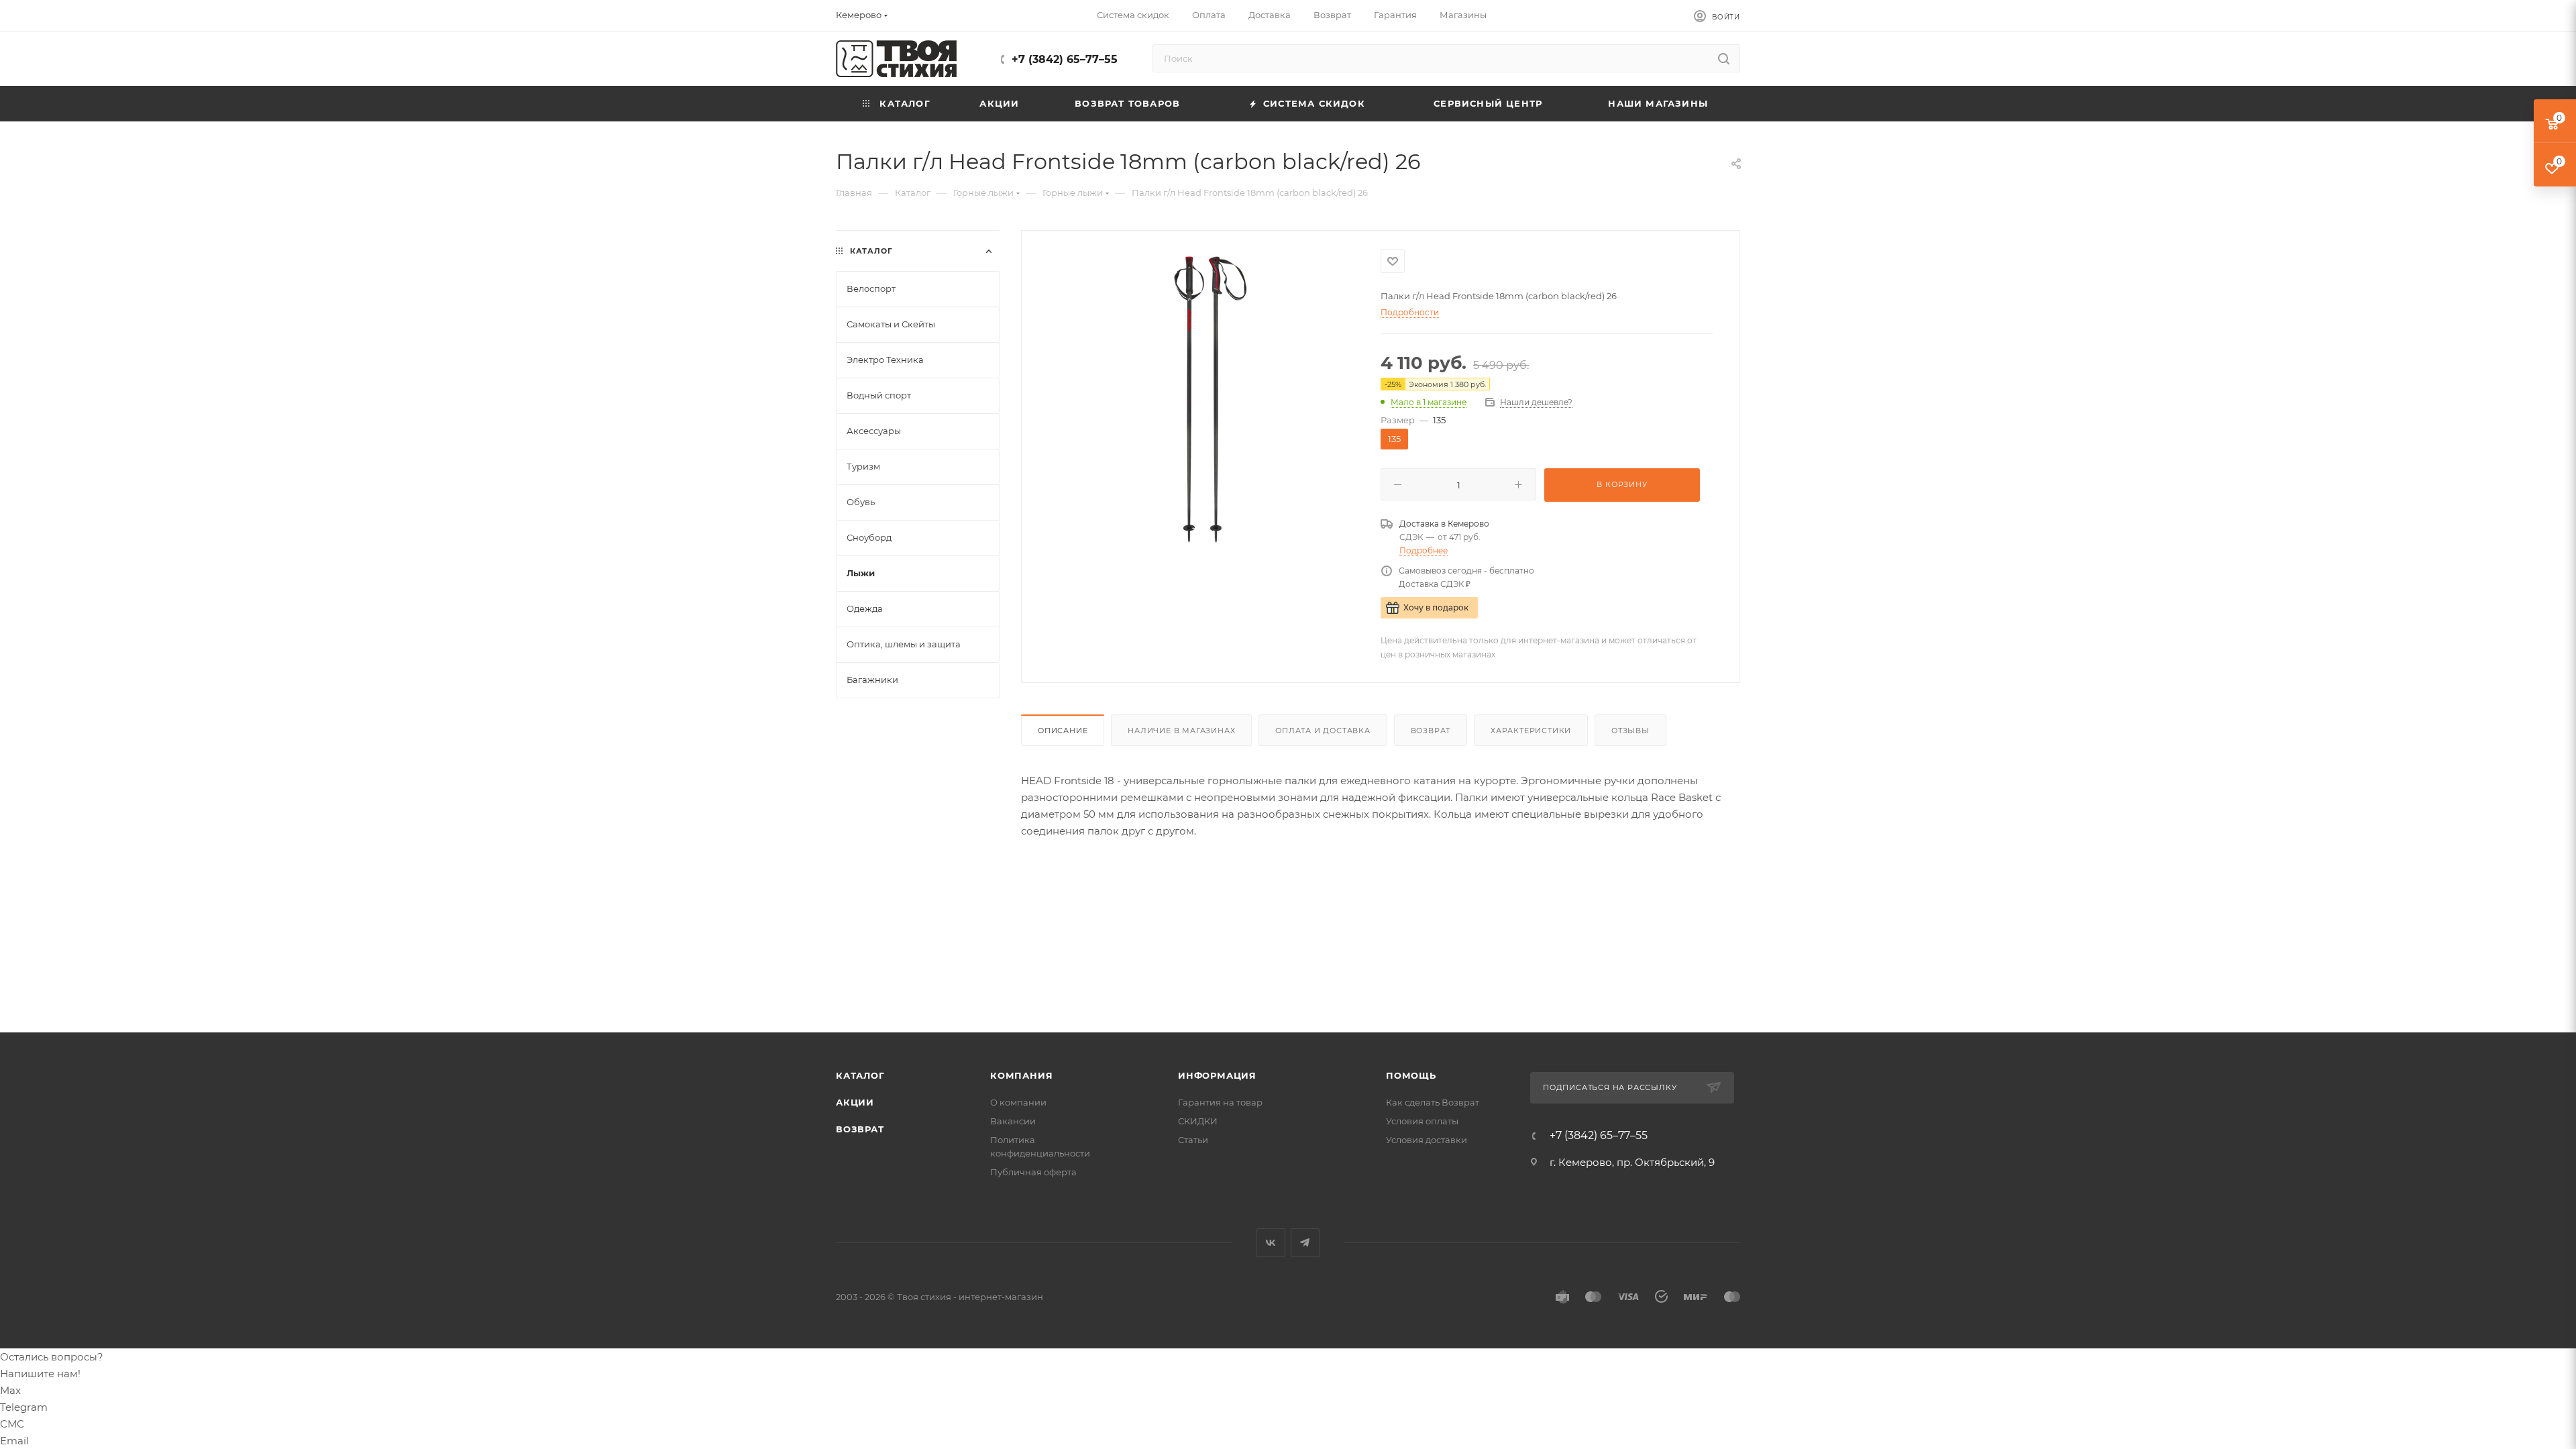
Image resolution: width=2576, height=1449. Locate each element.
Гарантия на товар (1220, 1102)
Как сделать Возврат (1433, 1102)
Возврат (1431, 731)
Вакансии (1013, 1121)
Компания (1021, 1075)
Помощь (1411, 1075)
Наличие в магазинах (1181, 731)
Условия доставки (1427, 1140)
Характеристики (1531, 731)
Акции (855, 1102)
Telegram (1305, 1243)
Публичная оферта (1033, 1172)
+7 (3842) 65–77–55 (1065, 59)
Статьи (1193, 1140)
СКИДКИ (1198, 1121)
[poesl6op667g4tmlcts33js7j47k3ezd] (1201, 400)
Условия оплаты (1422, 1121)
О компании (1018, 1102)
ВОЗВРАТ (860, 1129)
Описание (1063, 731)
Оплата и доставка (1323, 731)
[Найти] (1724, 58)
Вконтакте (1271, 1243)
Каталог (860, 1075)
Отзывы (1630, 731)
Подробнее (1424, 550)
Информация (1217, 1075)
